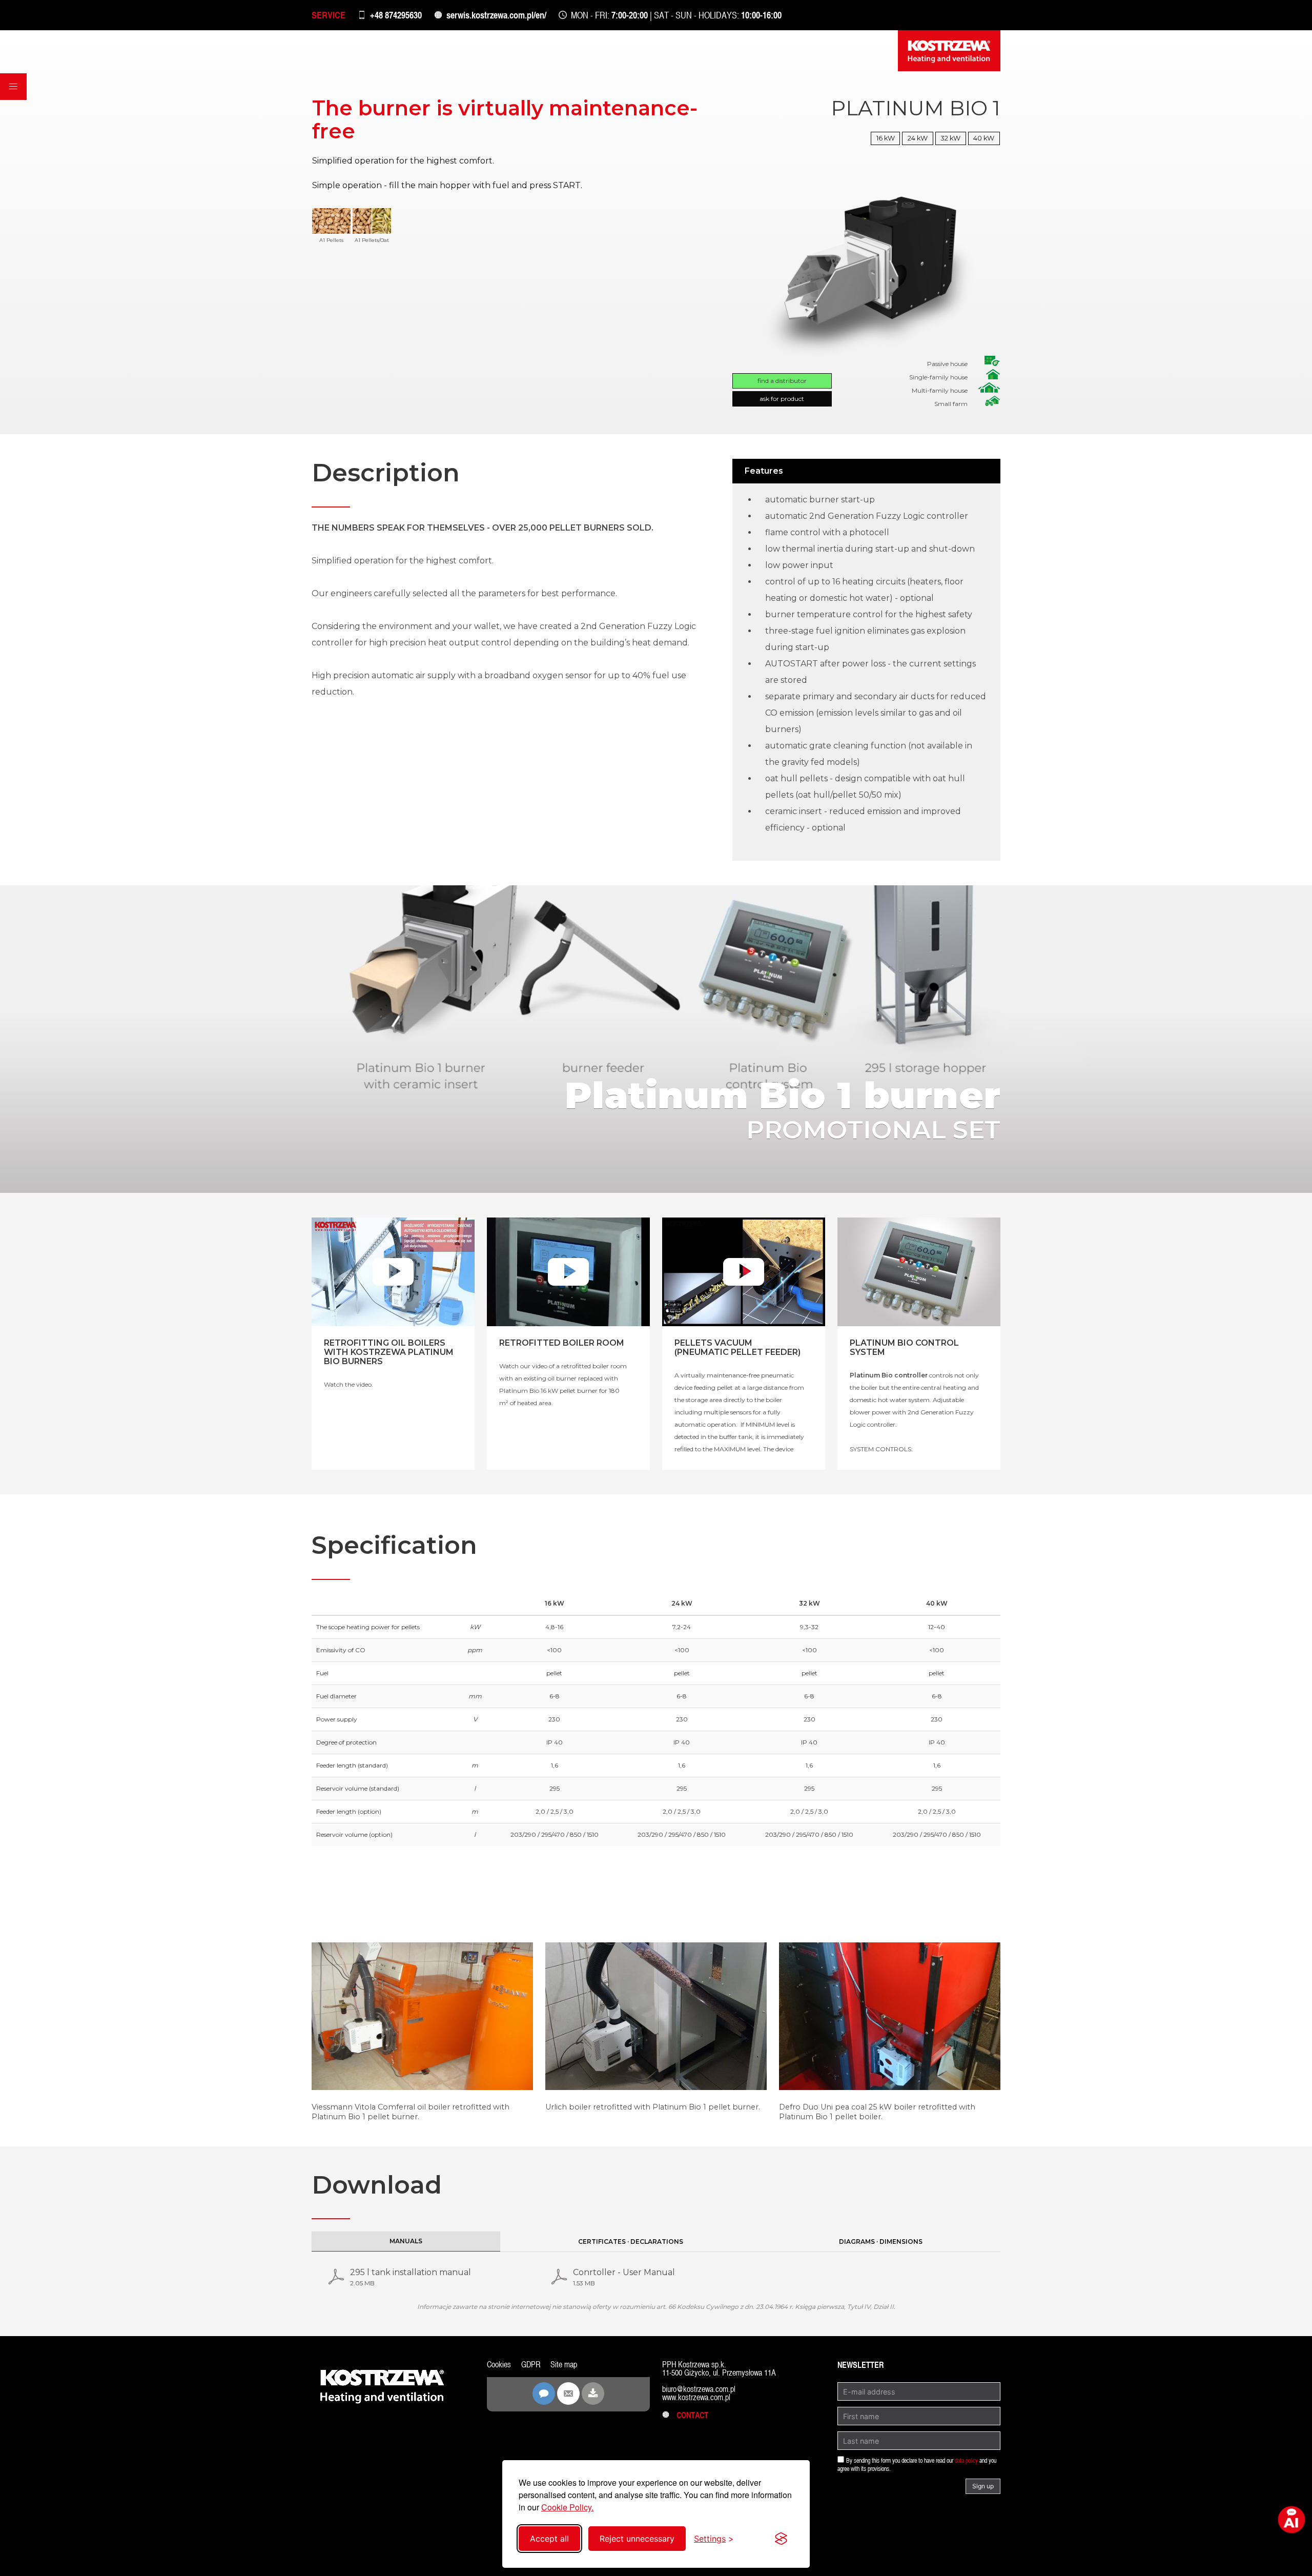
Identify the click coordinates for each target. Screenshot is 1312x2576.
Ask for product (782, 399)
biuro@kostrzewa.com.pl (699, 2389)
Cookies (499, 2365)
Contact (689, 2415)
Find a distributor (782, 381)
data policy (966, 2461)
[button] (13, 87)
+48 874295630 (396, 15)
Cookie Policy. (567, 2507)
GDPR (531, 2365)
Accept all (549, 2539)
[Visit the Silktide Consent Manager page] (781, 2539)
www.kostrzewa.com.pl (696, 2397)
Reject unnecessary (637, 2539)
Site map (564, 2365)
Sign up (983, 2486)
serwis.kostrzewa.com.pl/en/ (496, 15)
